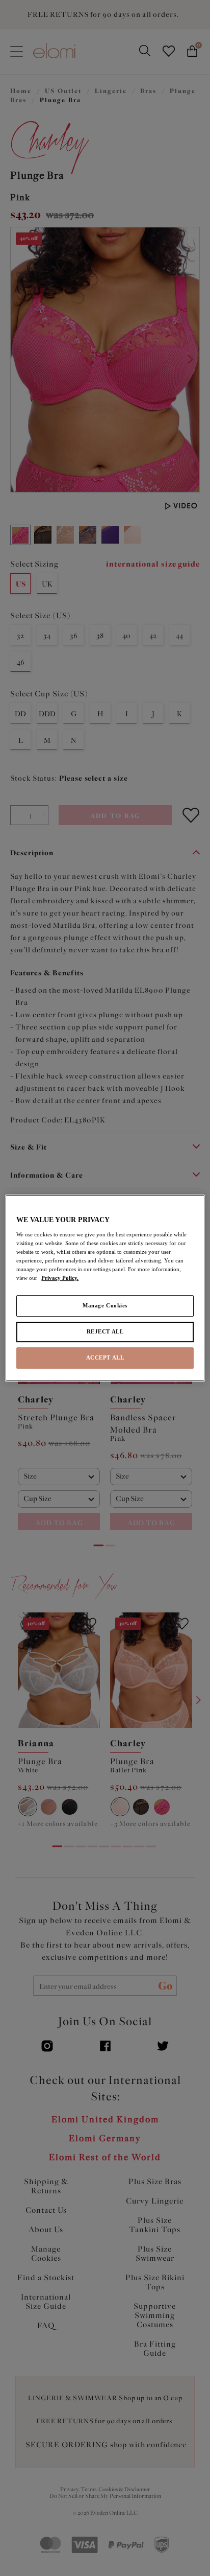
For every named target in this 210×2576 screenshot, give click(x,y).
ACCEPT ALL (105, 1357)
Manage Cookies (105, 1305)
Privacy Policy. (60, 1278)
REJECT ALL (105, 1331)
